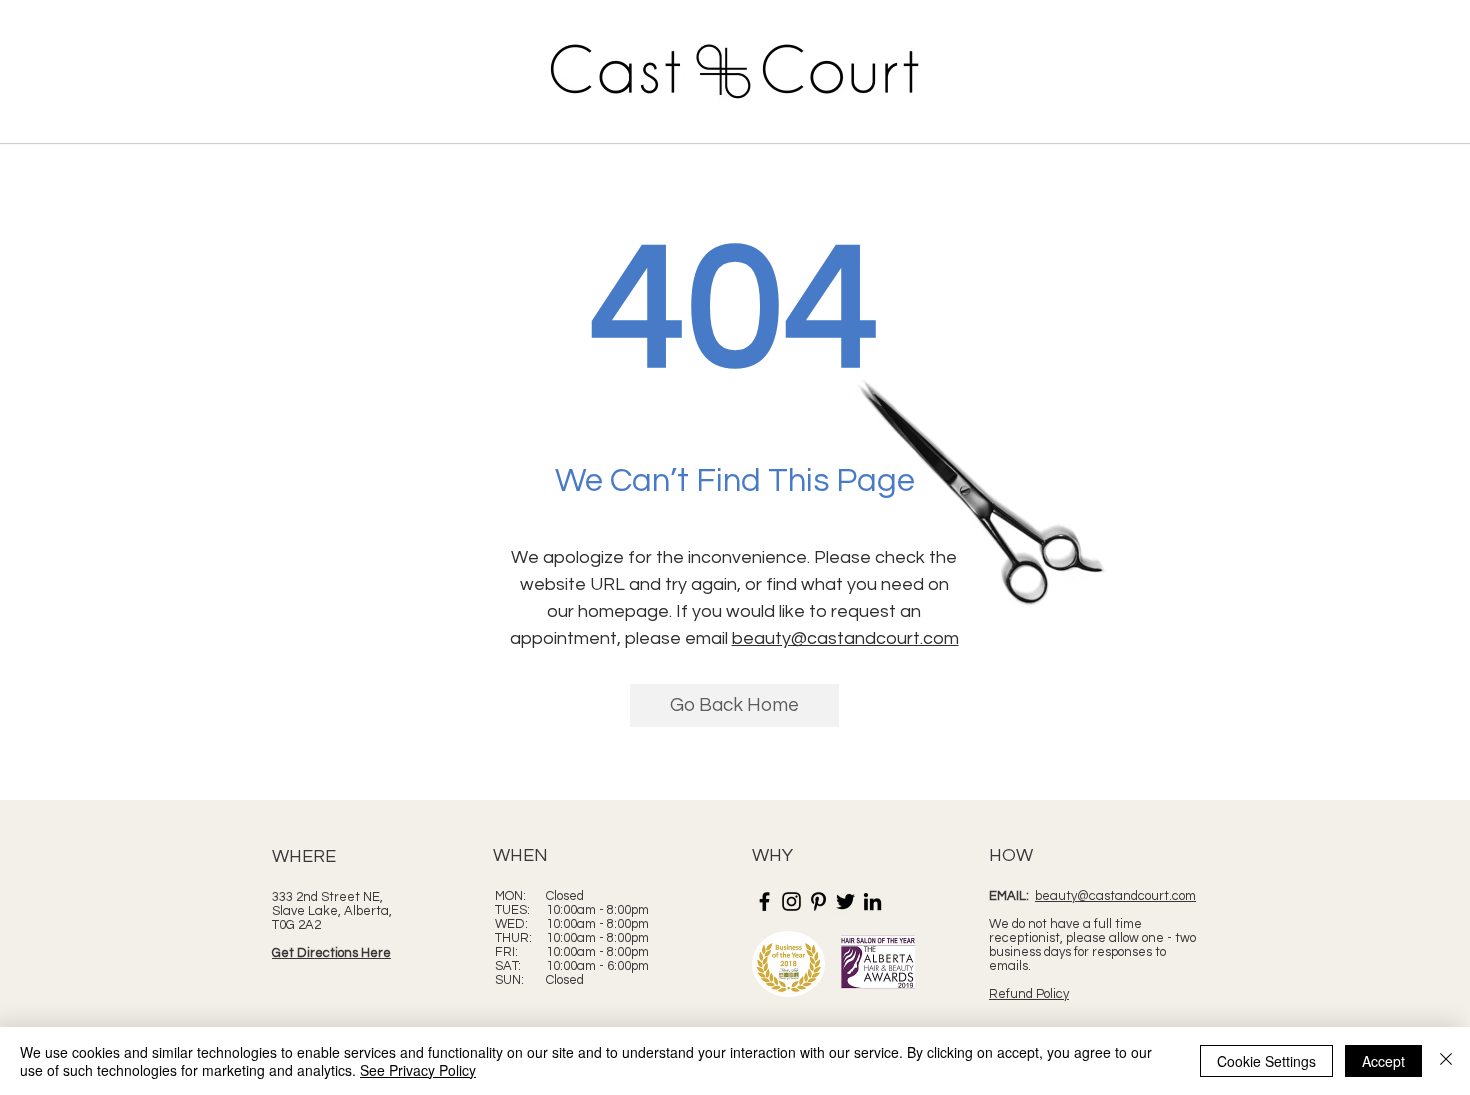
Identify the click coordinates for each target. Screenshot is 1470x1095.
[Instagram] (791, 901)
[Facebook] (764, 901)
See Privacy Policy (418, 1070)
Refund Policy (1029, 994)
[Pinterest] (818, 901)
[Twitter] (845, 901)
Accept (1383, 1061)
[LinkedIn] (872, 901)
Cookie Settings (1266, 1061)
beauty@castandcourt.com (845, 638)
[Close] (1446, 1061)
